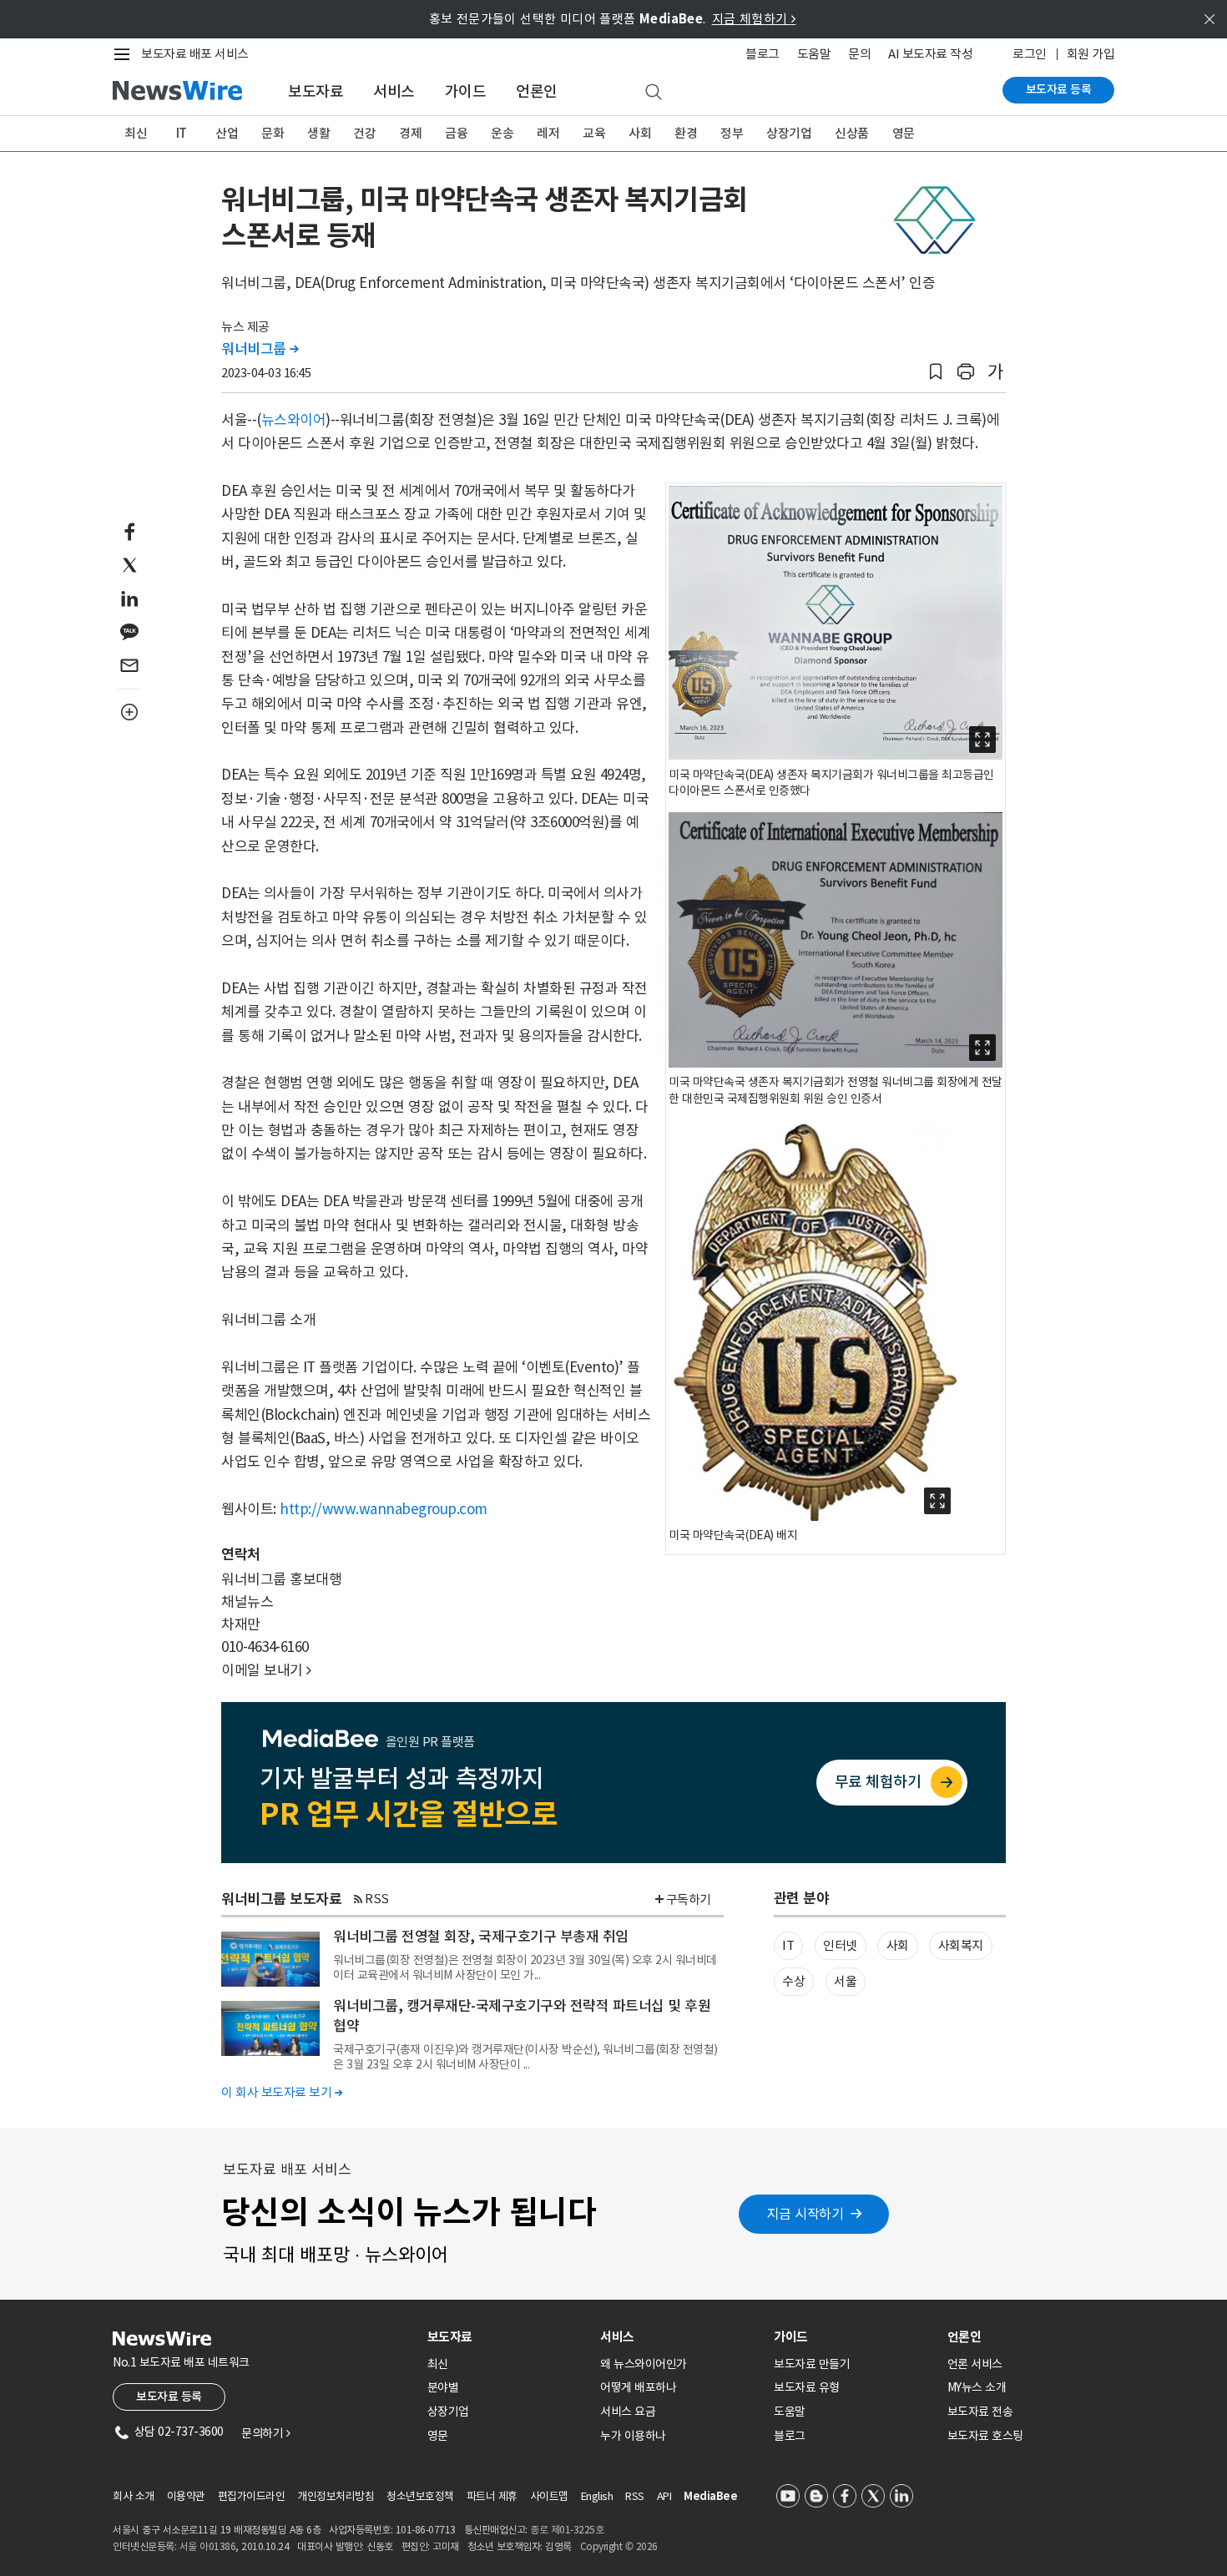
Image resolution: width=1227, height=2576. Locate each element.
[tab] (507, 2337)
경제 (410, 133)
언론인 (537, 91)
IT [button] (788, 1945)
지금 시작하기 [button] (805, 2214)
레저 (548, 133)
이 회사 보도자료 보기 (282, 2092)
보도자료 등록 (1059, 89)
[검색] (654, 93)
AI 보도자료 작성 (930, 54)
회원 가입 (1091, 54)
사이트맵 (549, 2496)
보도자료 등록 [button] (169, 2397)
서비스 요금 (628, 2412)
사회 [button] (898, 1945)
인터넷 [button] (840, 1945)
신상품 (852, 133)
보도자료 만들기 (812, 2364)
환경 (686, 133)
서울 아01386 (208, 2546)
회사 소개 (134, 2496)
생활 (318, 133)
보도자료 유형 (807, 2387)
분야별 (443, 2387)
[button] (936, 372)
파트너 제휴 (492, 2496)
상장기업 (789, 133)
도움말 (814, 54)
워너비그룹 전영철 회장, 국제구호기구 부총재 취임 (481, 1937)
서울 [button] (845, 1981)
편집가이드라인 (252, 2496)
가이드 (466, 91)
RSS (377, 1899)
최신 (136, 133)
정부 (732, 133)
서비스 (394, 91)
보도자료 (316, 91)
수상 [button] (793, 1981)
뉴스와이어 (294, 420)
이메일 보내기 (266, 1670)
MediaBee (710, 2496)
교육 (594, 133)
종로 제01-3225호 (567, 2530)
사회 (640, 133)
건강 (364, 133)
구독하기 (689, 1899)
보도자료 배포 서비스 (195, 54)
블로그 (762, 54)
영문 (904, 133)
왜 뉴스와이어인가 (644, 2364)
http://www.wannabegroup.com (384, 1509)
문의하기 (265, 2433)
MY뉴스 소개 (977, 2387)
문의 (859, 54)
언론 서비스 (975, 2364)
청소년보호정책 (420, 2496)
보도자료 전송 (980, 2412)
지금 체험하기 (754, 19)
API (664, 2496)
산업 (227, 133)
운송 (502, 133)
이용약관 (186, 2496)
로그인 (1030, 54)
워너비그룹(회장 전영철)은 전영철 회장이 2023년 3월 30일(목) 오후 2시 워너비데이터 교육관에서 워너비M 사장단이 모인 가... (525, 1967)
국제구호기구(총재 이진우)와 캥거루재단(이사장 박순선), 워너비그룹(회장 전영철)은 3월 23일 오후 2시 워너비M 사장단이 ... (525, 2057)
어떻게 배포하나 (638, 2387)
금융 (456, 133)
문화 (273, 133)
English (597, 2496)
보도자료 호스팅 (985, 2436)
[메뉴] (125, 54)
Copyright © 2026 (619, 2546)
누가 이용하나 (633, 2436)
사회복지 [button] (961, 1945)
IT (182, 133)
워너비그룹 (260, 349)
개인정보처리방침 (336, 2496)
